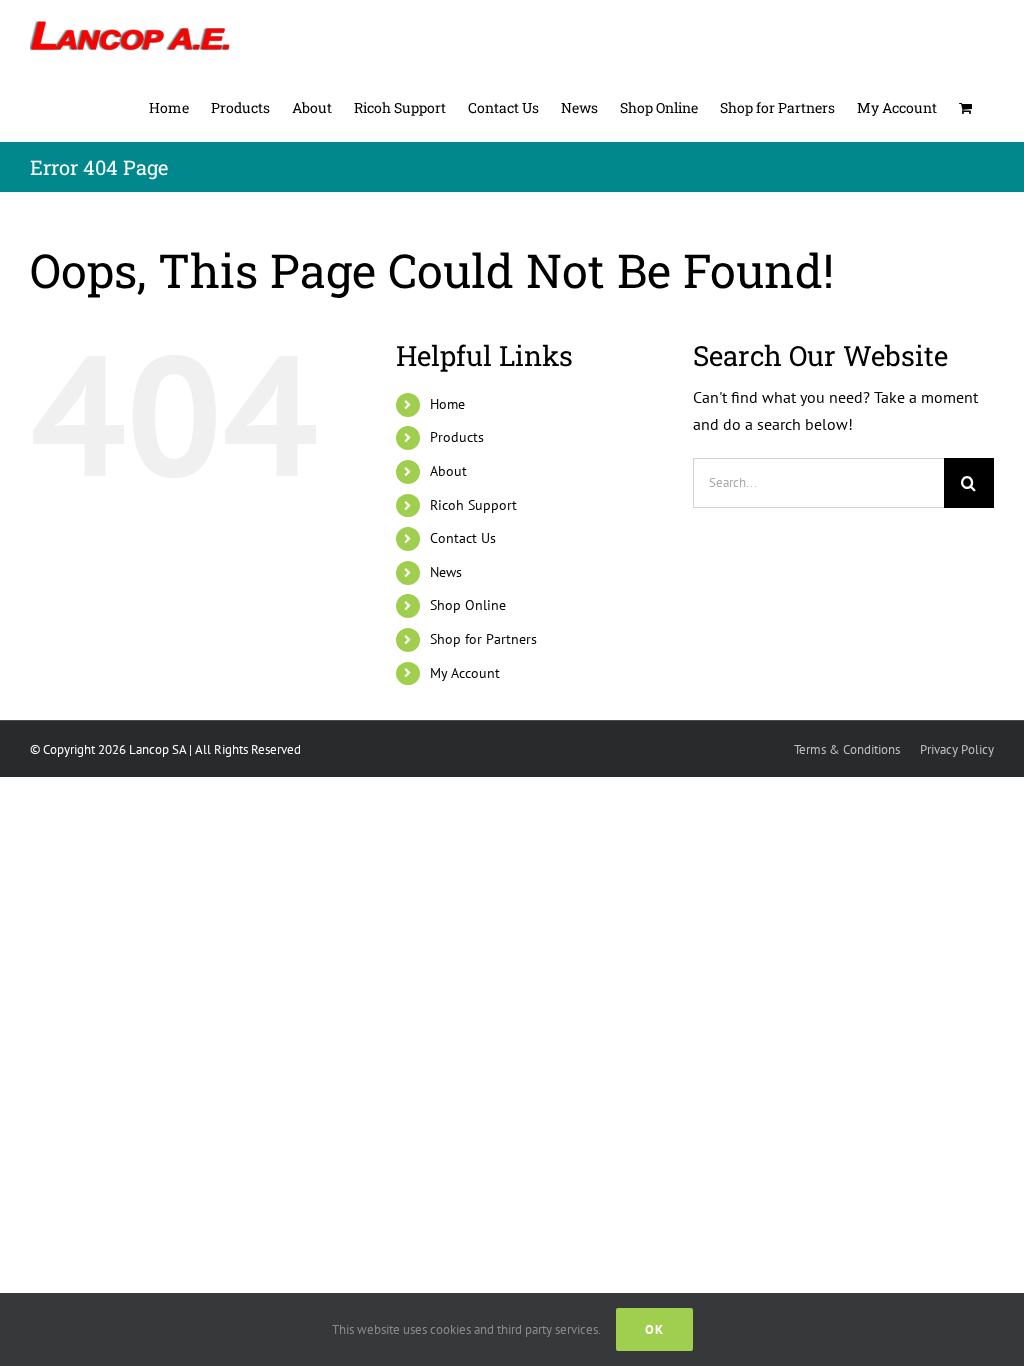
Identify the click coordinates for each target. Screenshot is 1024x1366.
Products (457, 437)
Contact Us (463, 538)
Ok (654, 1329)
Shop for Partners (483, 639)
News (446, 572)
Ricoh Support (473, 505)
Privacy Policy (957, 749)
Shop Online (468, 605)
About (448, 471)
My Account (465, 673)
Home (447, 404)
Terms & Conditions (847, 749)
